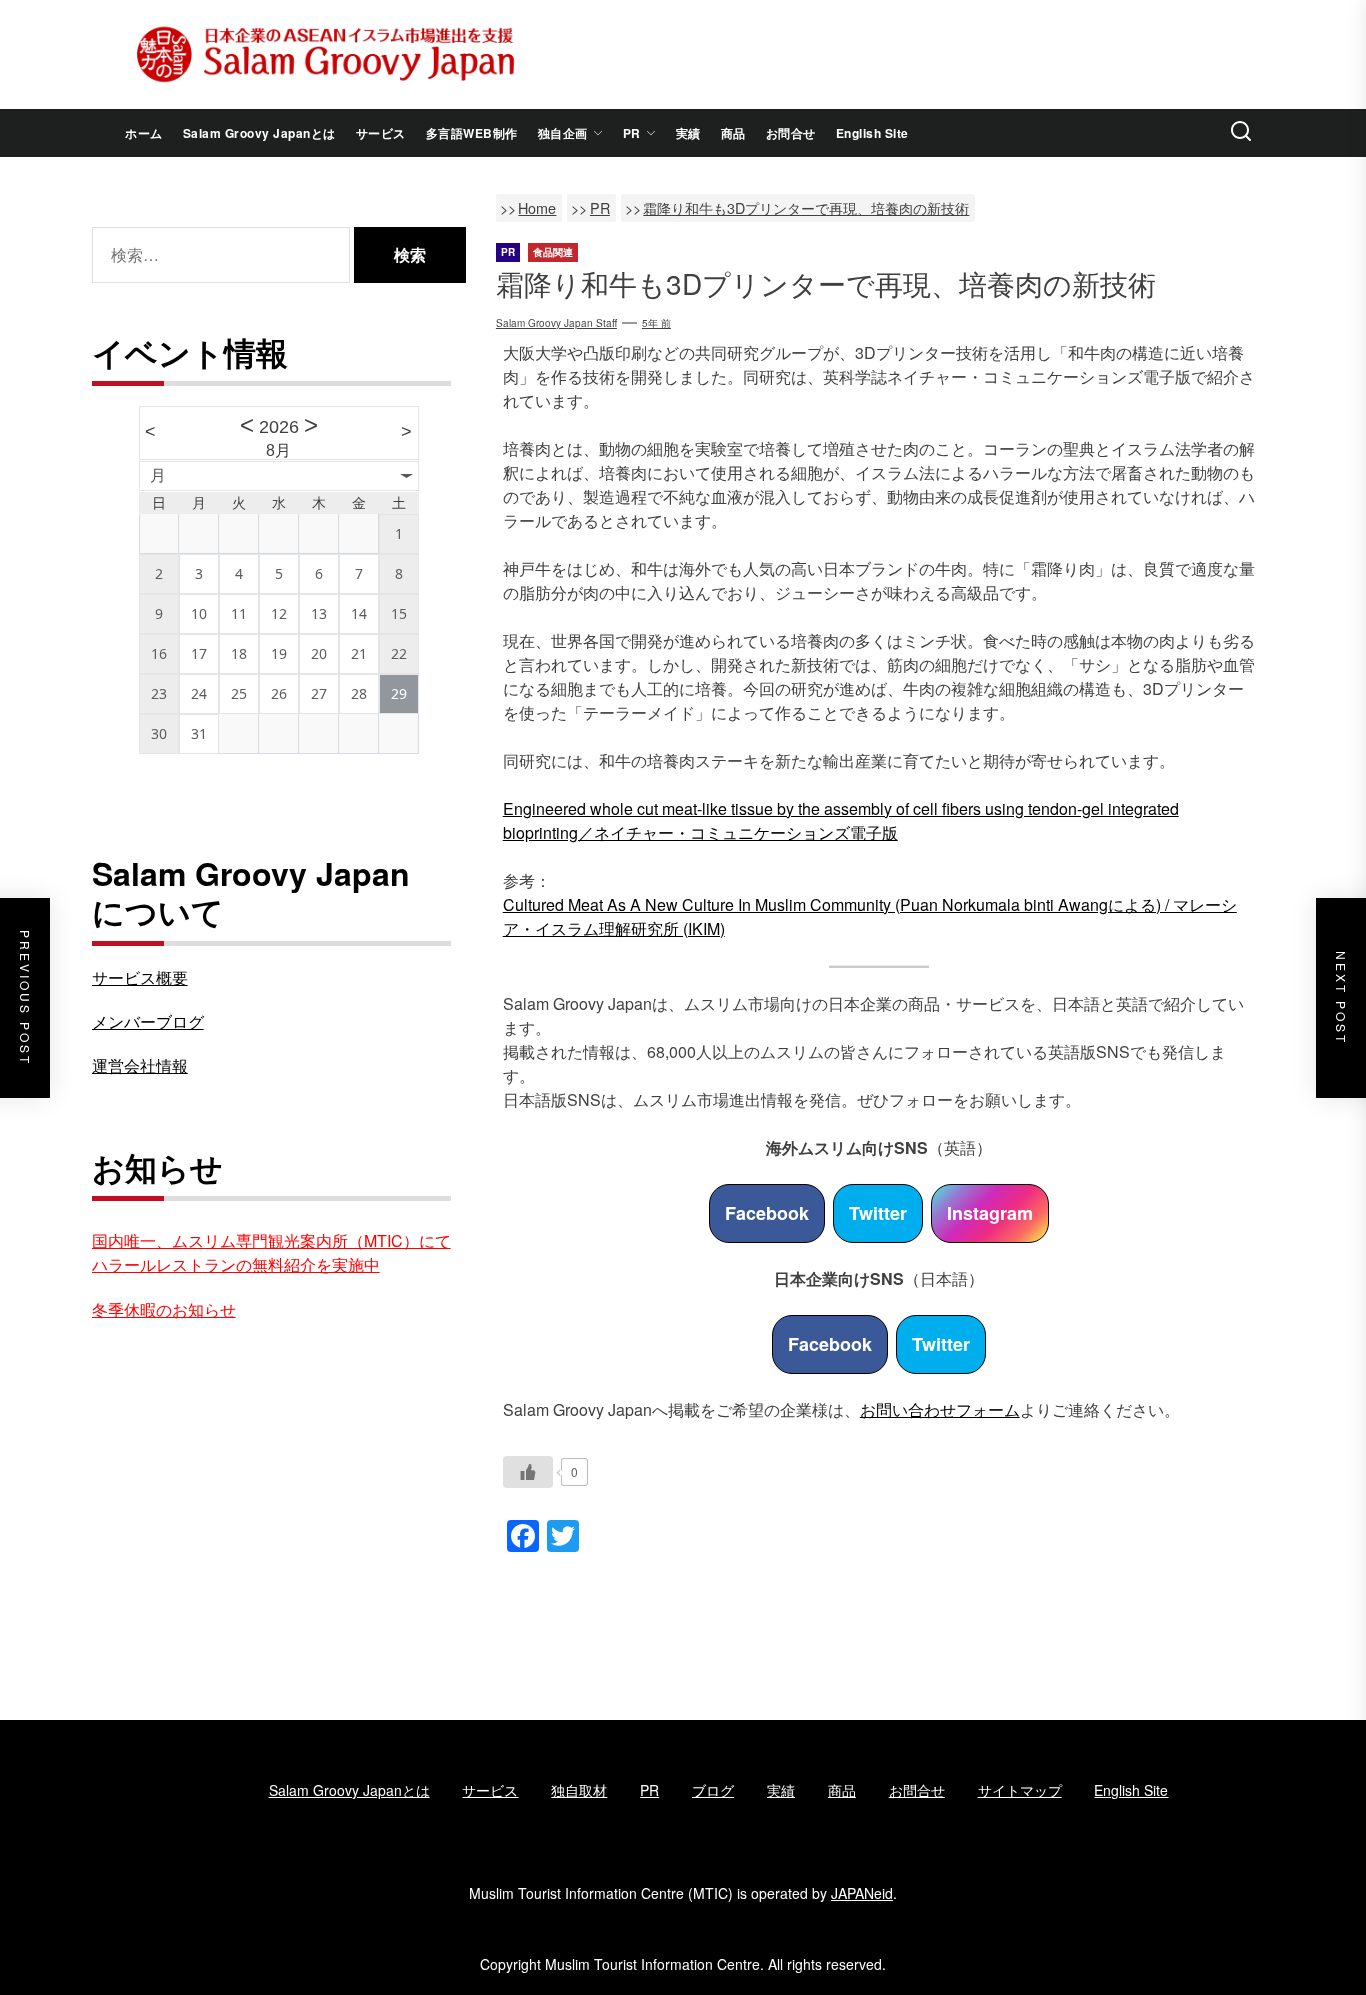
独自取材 (579, 1790)
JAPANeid (862, 1893)
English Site (872, 133)
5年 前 (656, 323)
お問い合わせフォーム (940, 1409)
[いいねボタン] (528, 1472)
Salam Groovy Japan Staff (556, 323)
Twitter (878, 1213)
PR (632, 133)
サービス (381, 133)
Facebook (767, 1213)
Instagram (990, 1213)
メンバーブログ (148, 1021)
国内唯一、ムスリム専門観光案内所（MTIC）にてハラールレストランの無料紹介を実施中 (271, 1252)
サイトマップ (1020, 1790)
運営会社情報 (140, 1065)
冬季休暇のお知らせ (164, 1309)
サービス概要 (140, 977)
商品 (733, 133)
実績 (688, 133)
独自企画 (563, 133)
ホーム (144, 133)
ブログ (713, 1790)
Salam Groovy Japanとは (259, 133)
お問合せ (791, 133)
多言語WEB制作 (472, 133)
